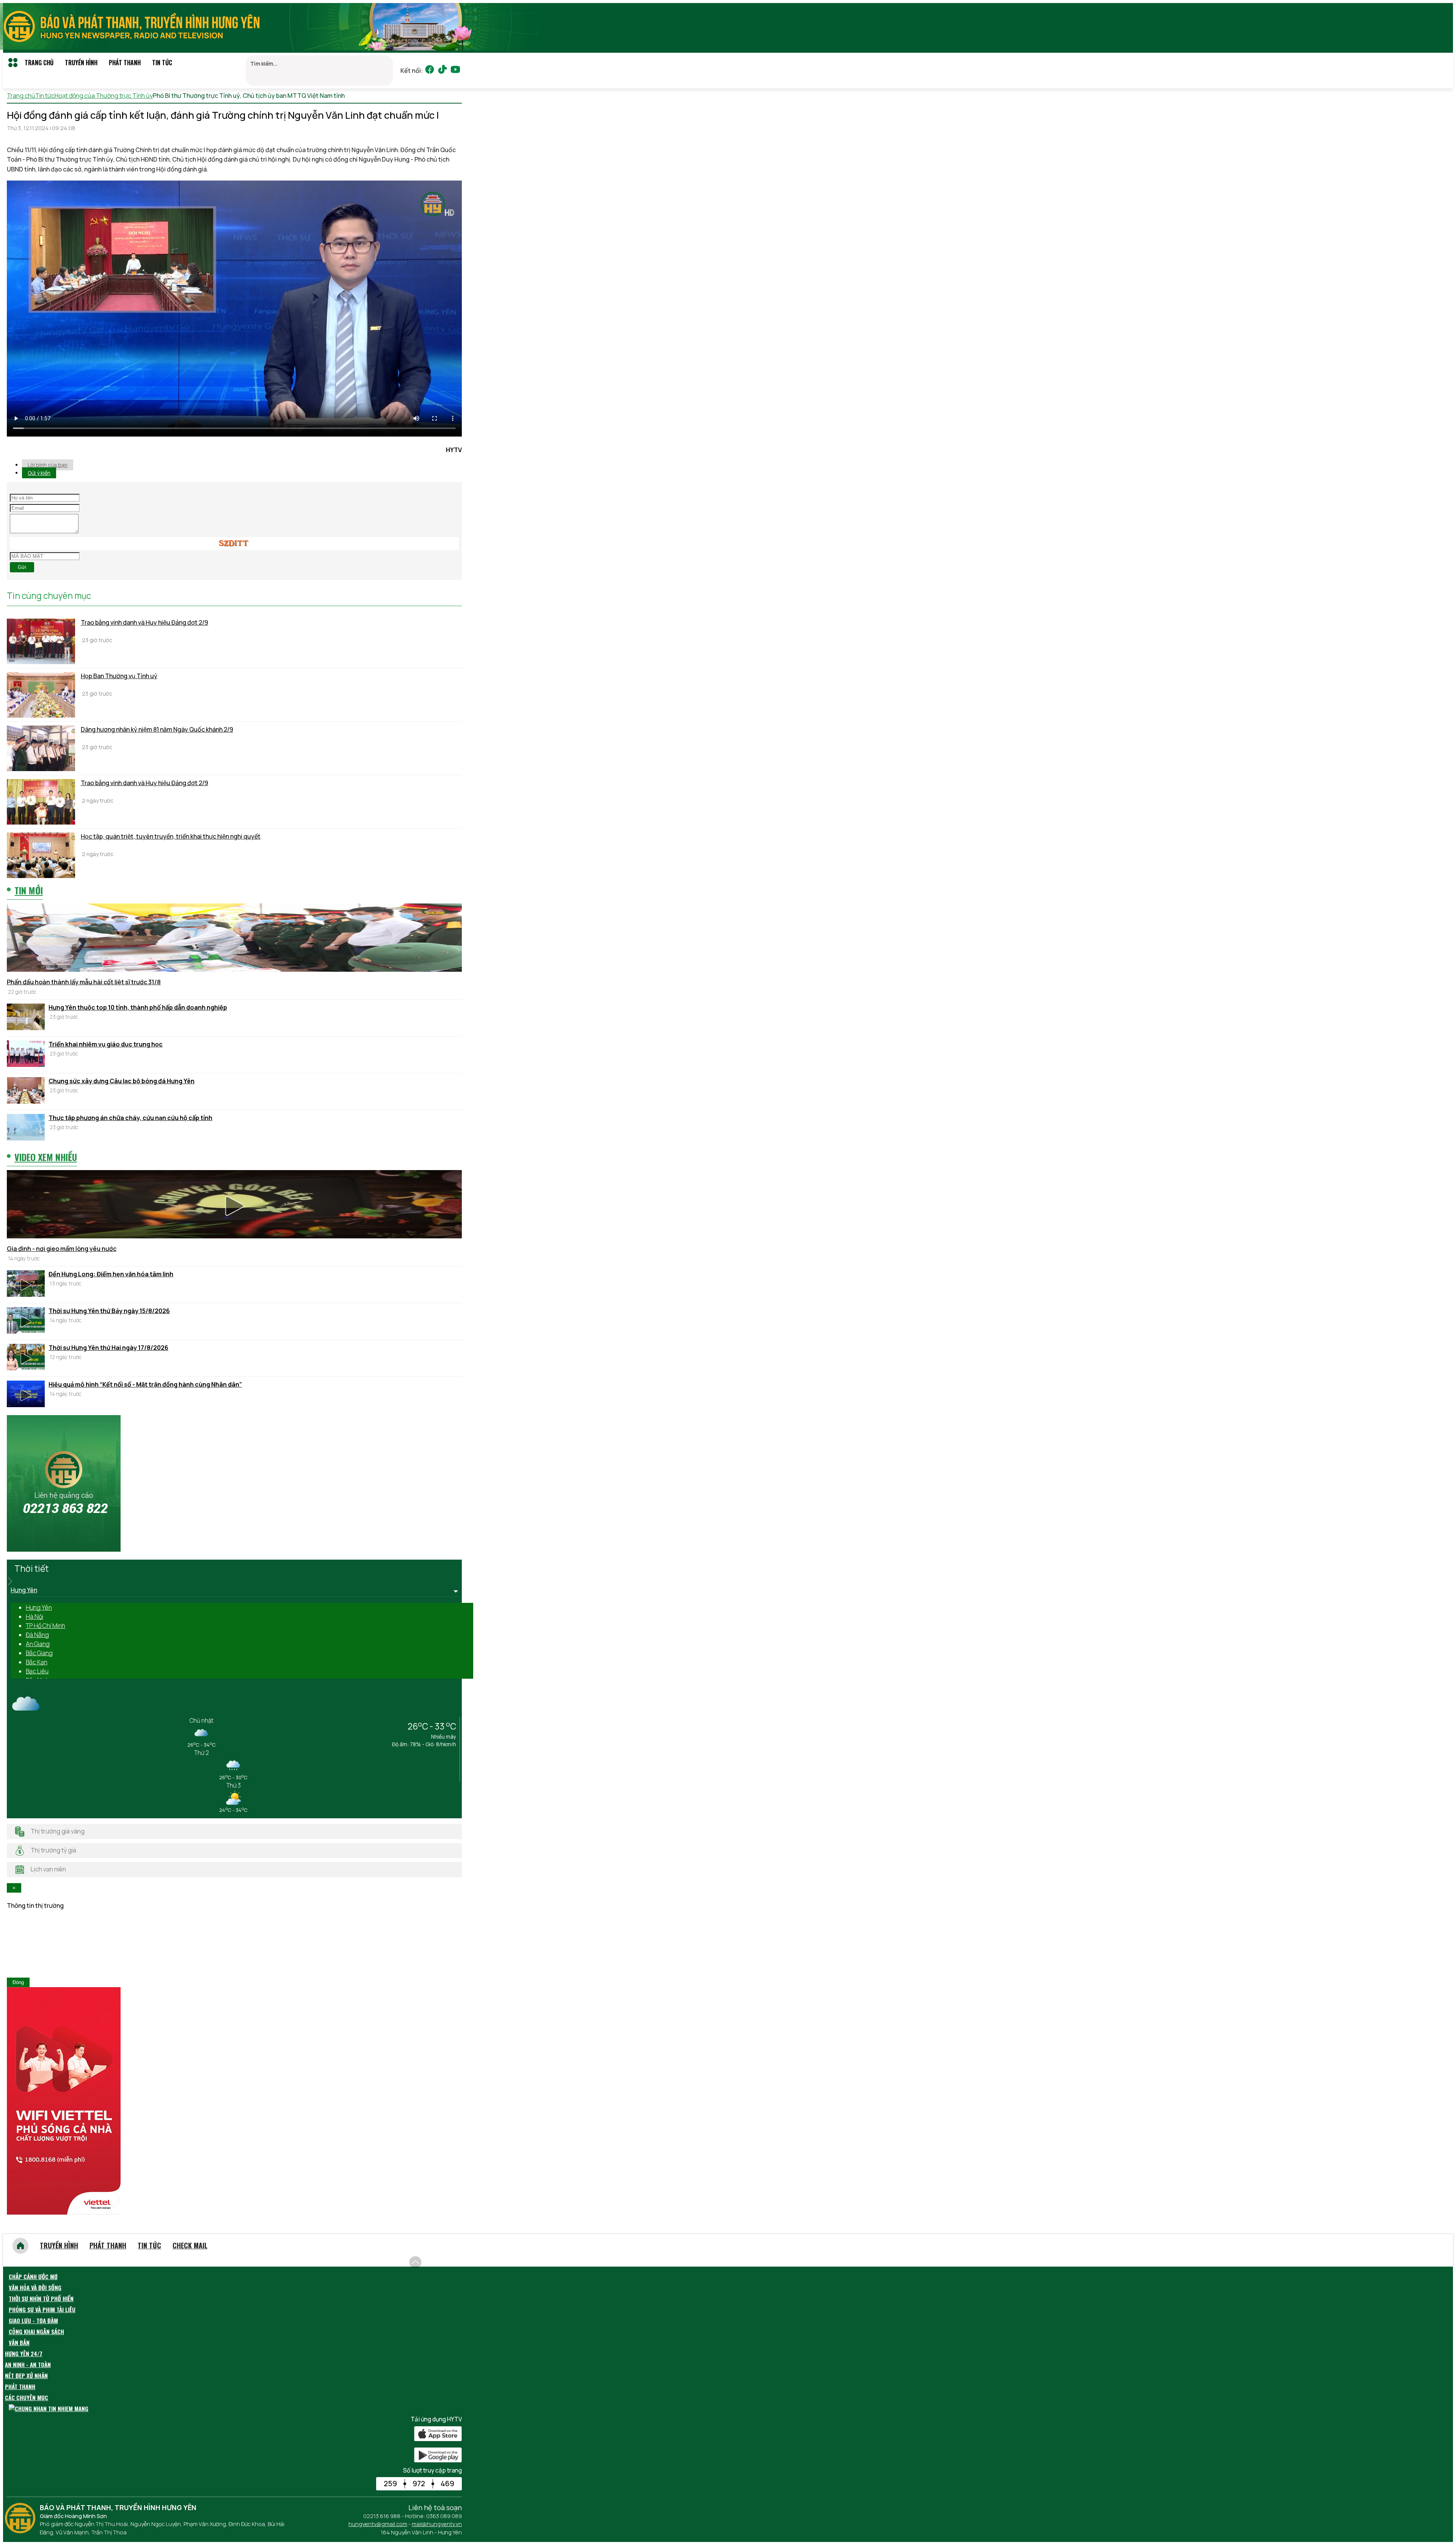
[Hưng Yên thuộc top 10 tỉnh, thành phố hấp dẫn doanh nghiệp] (26, 1018)
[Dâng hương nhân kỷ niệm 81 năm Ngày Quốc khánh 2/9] (41, 748)
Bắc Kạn (37, 1662)
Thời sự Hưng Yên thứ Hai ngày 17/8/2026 (108, 1348)
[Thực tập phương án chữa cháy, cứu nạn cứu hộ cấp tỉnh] (26, 1128)
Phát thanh (125, 63)
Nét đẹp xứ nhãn (26, 2375)
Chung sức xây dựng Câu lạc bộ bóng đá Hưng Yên (122, 1081)
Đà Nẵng (37, 1635)
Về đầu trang (444, 2258)
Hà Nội (35, 1617)
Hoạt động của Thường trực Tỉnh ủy (104, 96)
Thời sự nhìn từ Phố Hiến (41, 2298)
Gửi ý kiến (39, 473)
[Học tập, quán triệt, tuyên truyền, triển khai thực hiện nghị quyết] (41, 855)
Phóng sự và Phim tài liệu (42, 2309)
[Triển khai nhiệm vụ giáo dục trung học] (26, 1055)
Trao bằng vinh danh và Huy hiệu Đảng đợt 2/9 (144, 622)
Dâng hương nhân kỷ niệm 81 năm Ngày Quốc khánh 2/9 (157, 729)
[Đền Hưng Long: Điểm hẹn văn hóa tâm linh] (26, 1285)
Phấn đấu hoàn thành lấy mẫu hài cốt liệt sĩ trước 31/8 (84, 982)
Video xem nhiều (46, 1157)
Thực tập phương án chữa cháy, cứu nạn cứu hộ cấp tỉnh (130, 1118)
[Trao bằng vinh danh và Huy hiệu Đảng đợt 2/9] (41, 641)
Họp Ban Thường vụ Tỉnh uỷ (119, 676)
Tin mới (29, 890)
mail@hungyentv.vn (437, 2524)
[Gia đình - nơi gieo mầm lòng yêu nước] (234, 1205)
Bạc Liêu (37, 1671)
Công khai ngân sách (36, 2331)
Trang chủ (39, 63)
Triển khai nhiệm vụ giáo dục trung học (106, 1044)
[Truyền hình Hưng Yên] (22, 2531)
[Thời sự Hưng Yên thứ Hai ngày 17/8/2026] (26, 1358)
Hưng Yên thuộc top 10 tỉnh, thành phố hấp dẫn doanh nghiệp (138, 1007)
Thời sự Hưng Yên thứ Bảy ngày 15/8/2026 (109, 1311)
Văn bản (19, 2342)
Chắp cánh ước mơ (33, 2276)
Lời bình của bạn (48, 465)
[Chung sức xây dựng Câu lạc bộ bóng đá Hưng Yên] (26, 1092)
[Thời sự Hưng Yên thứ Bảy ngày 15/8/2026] (26, 1321)
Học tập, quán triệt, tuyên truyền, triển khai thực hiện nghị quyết (171, 836)
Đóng (18, 1982)
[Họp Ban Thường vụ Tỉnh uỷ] (41, 695)
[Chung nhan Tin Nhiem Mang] (49, 2408)
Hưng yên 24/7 (24, 2353)
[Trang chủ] (20, 2246)
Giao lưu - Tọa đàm (33, 2320)
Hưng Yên (39, 1607)
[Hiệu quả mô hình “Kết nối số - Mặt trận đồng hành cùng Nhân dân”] (26, 1395)
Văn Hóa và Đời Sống (35, 2287)
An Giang (38, 1644)
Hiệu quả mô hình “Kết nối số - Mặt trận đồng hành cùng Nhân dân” (145, 1384)
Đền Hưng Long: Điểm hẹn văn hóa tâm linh (111, 1274)
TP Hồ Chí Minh (45, 1626)
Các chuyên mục (27, 2397)
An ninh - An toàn (28, 2364)
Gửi (22, 567)
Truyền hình (81, 63)
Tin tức (162, 63)
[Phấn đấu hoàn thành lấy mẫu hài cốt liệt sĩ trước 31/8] (234, 939)
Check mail (190, 2245)
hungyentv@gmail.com (378, 2524)
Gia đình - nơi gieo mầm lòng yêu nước (62, 1249)
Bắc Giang (39, 1653)
